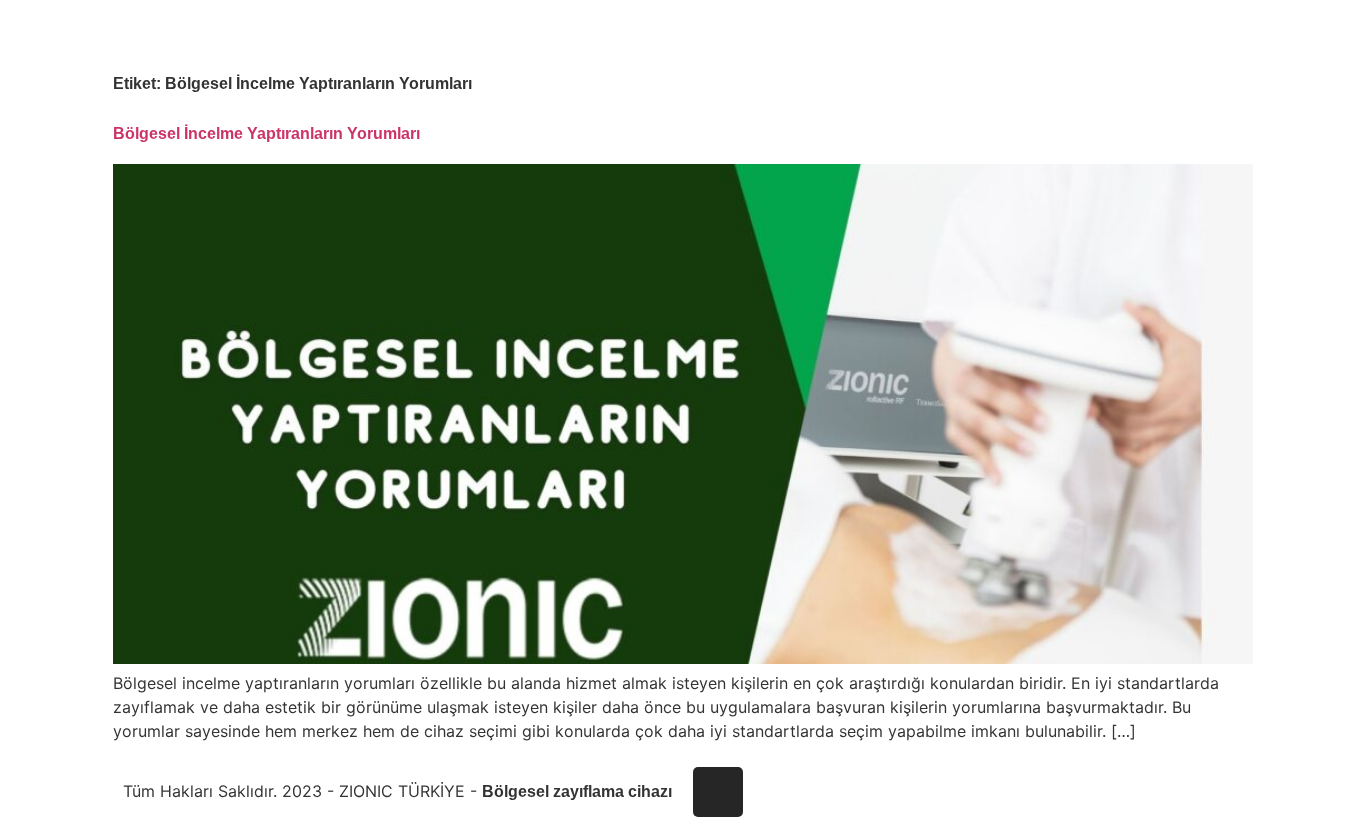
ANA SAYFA (836, 33)
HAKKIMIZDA (923, 33)
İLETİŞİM (1211, 33)
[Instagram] (718, 792)
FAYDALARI (1091, 33)
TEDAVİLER (1009, 33)
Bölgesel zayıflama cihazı (577, 791)
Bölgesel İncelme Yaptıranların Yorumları (266, 133)
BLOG (1156, 33)
